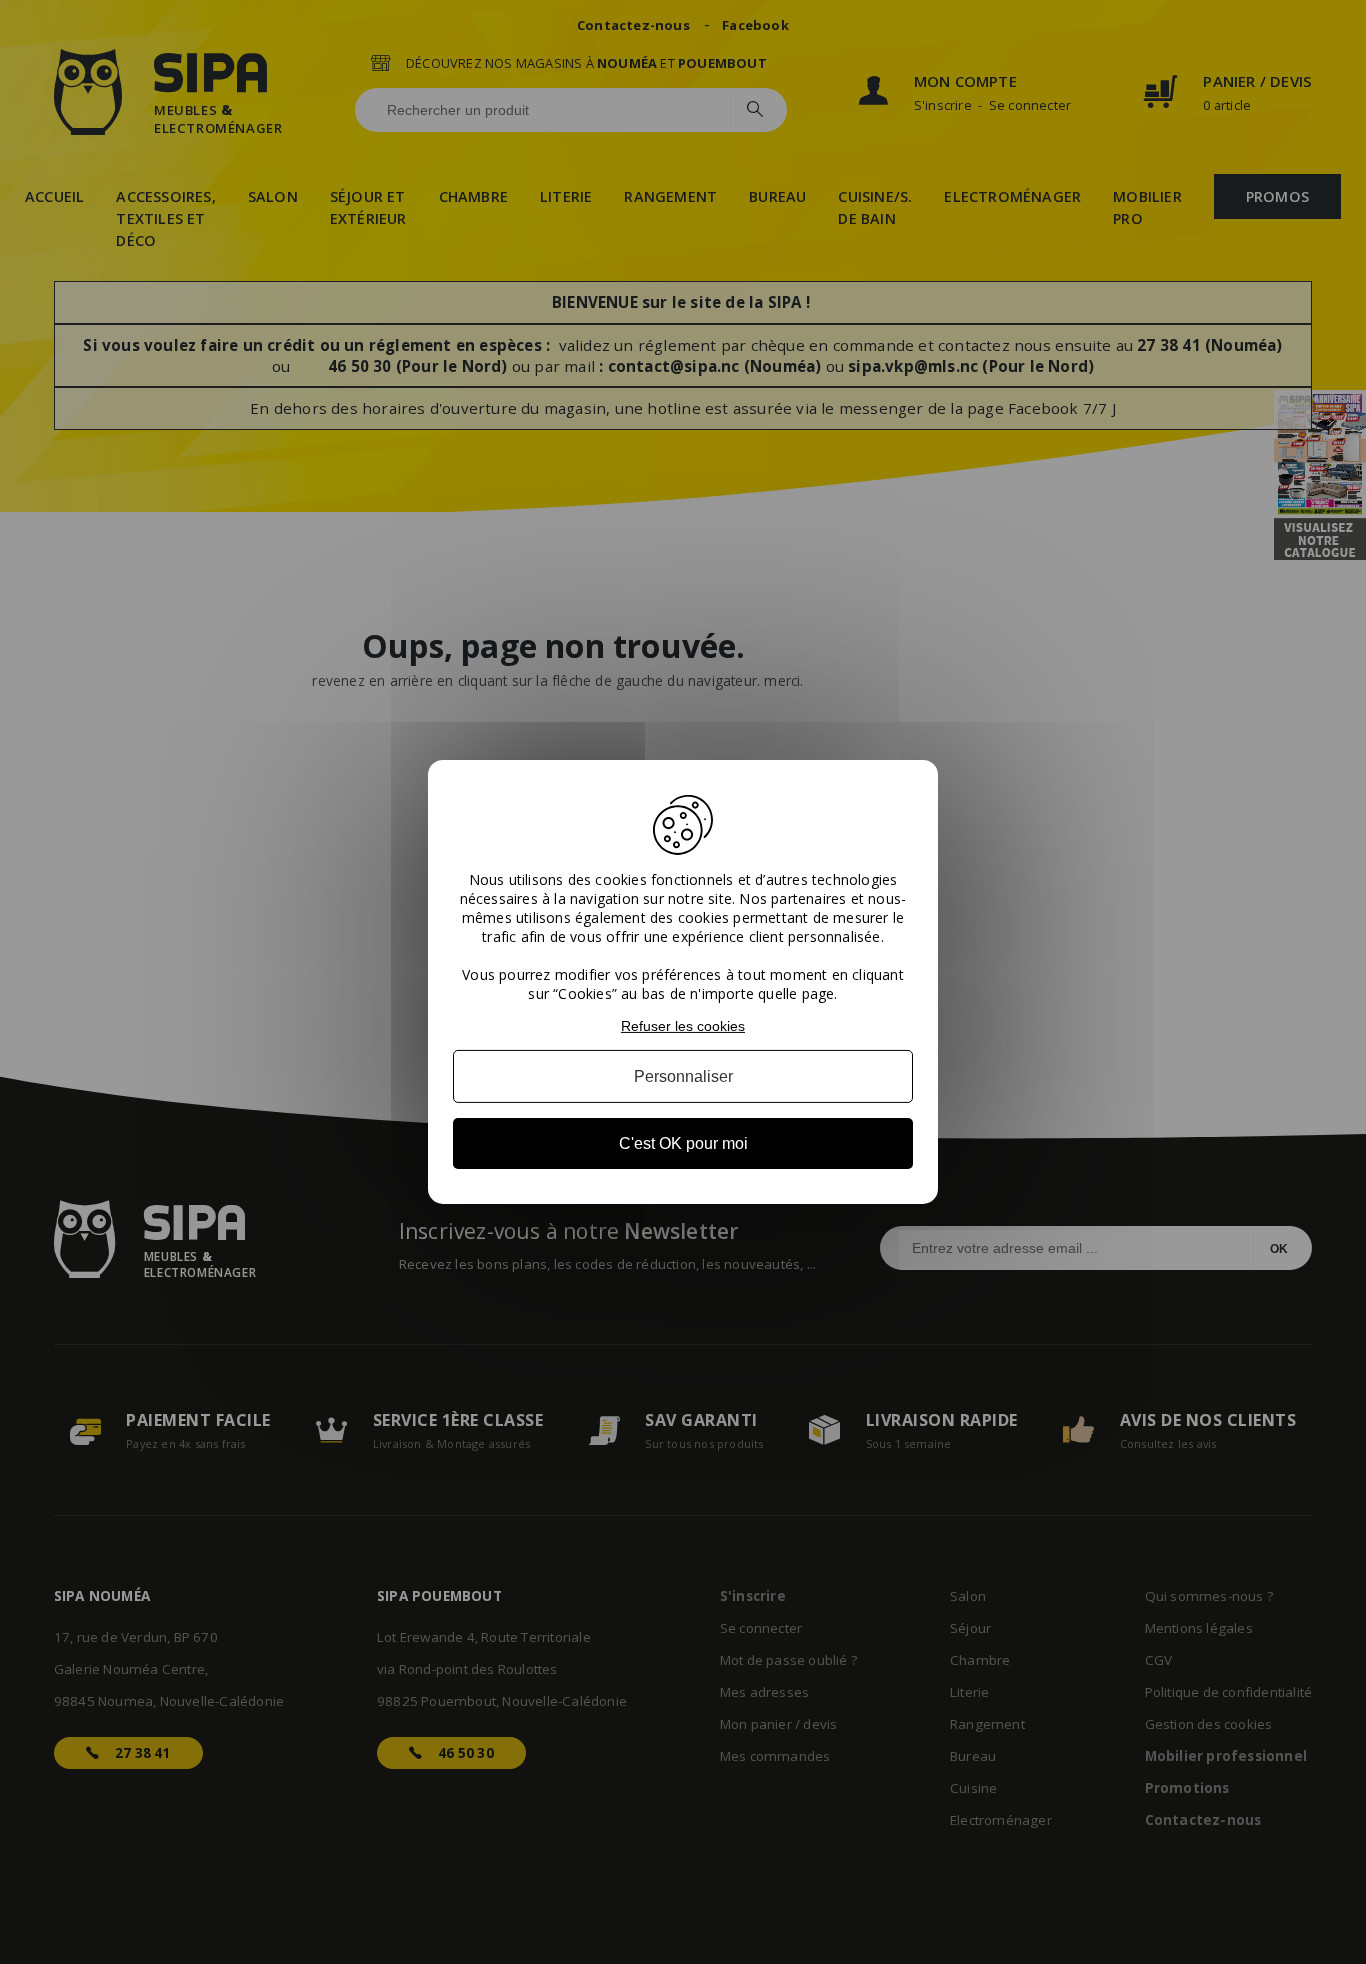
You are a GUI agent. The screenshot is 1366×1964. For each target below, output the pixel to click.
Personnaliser (683, 1076)
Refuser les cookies (683, 1026)
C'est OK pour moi (683, 1143)
